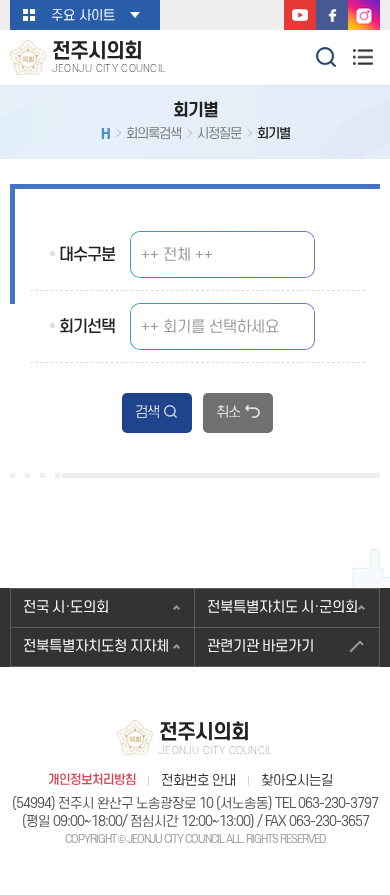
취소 (228, 412)
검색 (147, 412)
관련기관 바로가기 (260, 646)
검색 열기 (327, 55)
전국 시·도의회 (66, 607)
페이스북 (332, 15)
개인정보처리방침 (92, 780)
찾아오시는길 (297, 780)
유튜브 (300, 15)
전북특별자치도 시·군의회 (282, 607)
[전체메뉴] (362, 56)
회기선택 (87, 327)
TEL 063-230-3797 (326, 803)
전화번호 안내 (198, 780)
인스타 (364, 15)
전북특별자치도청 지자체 (96, 646)
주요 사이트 (83, 15)
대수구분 (87, 255)
